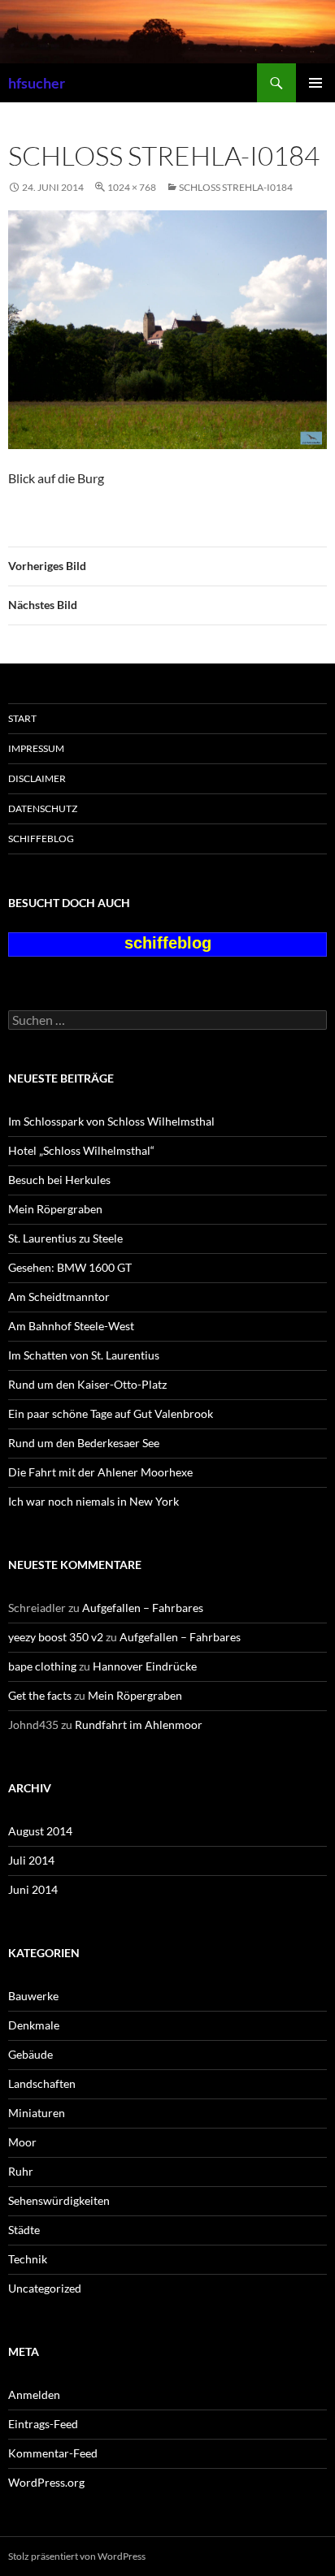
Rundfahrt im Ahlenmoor (139, 1725)
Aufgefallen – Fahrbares (143, 1608)
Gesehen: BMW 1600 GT (70, 1267)
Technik (28, 2259)
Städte (24, 2230)
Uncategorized (45, 2288)
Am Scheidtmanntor (59, 1297)
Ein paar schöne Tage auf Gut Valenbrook (111, 1413)
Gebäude (30, 2054)
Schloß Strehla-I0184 (236, 187)
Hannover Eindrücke (145, 1666)
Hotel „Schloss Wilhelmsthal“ (81, 1150)
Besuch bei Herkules (59, 1180)
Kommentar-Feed (53, 2453)
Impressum (36, 748)
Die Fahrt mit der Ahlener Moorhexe (100, 1472)
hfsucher (37, 83)
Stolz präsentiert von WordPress (77, 2556)
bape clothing (42, 1666)
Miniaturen (37, 2113)
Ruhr (21, 2171)
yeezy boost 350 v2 (56, 1637)
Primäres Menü (315, 83)
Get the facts (40, 1695)
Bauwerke (33, 1996)
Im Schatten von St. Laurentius (84, 1355)
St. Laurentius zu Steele (65, 1238)
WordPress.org (46, 2482)
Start (22, 718)
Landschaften (42, 2083)
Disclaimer (37, 778)
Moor (22, 2142)
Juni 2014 (33, 1889)
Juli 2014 (31, 1860)
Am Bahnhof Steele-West (71, 1326)
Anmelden (34, 2394)
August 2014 (40, 1831)
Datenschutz (43, 808)
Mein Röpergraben (55, 1209)
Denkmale (34, 2025)
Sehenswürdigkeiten (59, 2200)
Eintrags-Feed (43, 2424)
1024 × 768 (132, 187)
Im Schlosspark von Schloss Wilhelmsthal (111, 1121)
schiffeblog (41, 838)
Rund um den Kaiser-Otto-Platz (87, 1384)
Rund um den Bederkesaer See (84, 1443)
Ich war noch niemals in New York (94, 1501)
